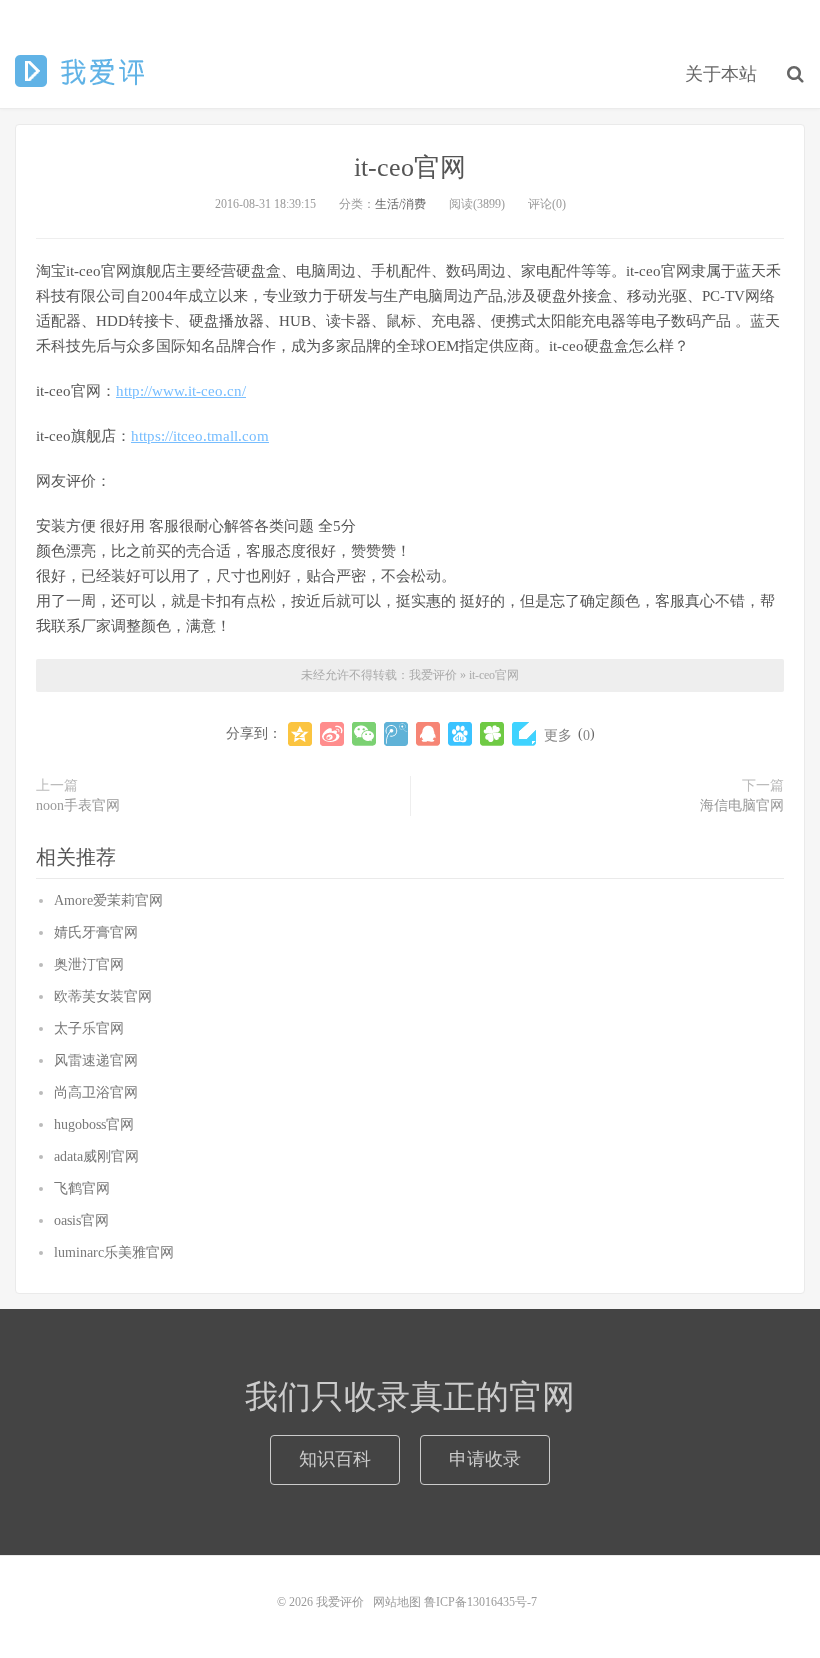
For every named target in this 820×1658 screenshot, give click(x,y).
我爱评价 (83, 71)
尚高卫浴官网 (96, 1092)
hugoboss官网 (94, 1124)
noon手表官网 (78, 805)
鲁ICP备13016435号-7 (483, 1602)
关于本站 (721, 74)
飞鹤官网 (82, 1188)
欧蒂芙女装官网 (103, 996)
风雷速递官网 (96, 1060)
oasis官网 (81, 1220)
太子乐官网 (89, 1028)
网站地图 (397, 1602)
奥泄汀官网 (89, 964)
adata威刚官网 (96, 1156)
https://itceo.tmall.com (200, 436)
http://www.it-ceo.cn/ (181, 391)
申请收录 (485, 1459)
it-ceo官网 (410, 167)
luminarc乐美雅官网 (114, 1252)
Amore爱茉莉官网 (108, 900)
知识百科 (335, 1459)
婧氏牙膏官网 (96, 932)
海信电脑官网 (742, 805)
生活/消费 (400, 204)
